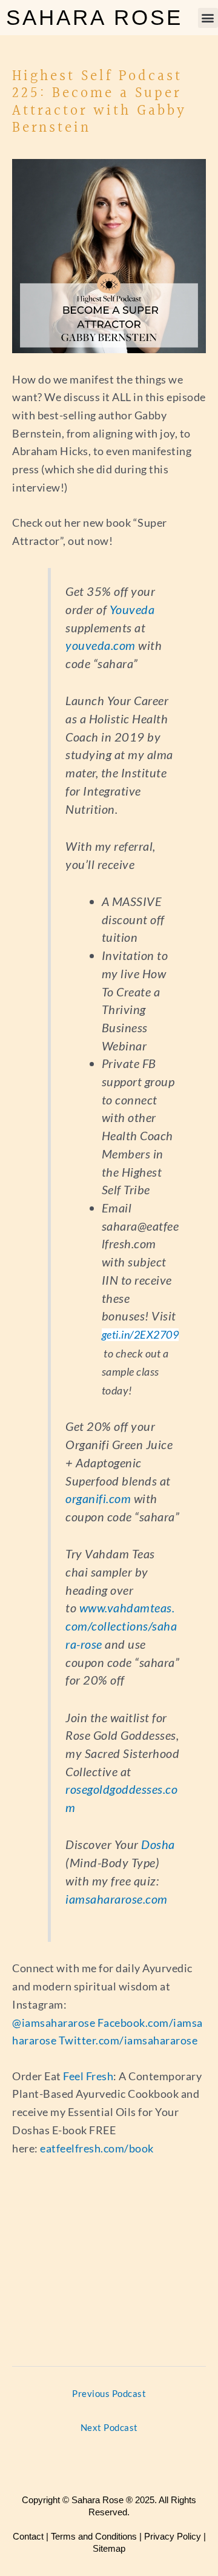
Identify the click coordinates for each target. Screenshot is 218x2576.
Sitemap (109, 2548)
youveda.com (101, 645)
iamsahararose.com (117, 1899)
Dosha (158, 1844)
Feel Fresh (88, 2076)
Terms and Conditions (94, 2536)
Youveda (132, 609)
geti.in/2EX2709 (140, 1335)
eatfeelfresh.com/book (97, 2148)
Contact (28, 2536)
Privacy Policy (173, 2536)
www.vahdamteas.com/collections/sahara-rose (121, 1625)
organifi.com (98, 1498)
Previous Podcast (109, 2394)
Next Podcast (109, 2428)
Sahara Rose (94, 17)
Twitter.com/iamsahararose (129, 2040)
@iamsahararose (54, 2023)
